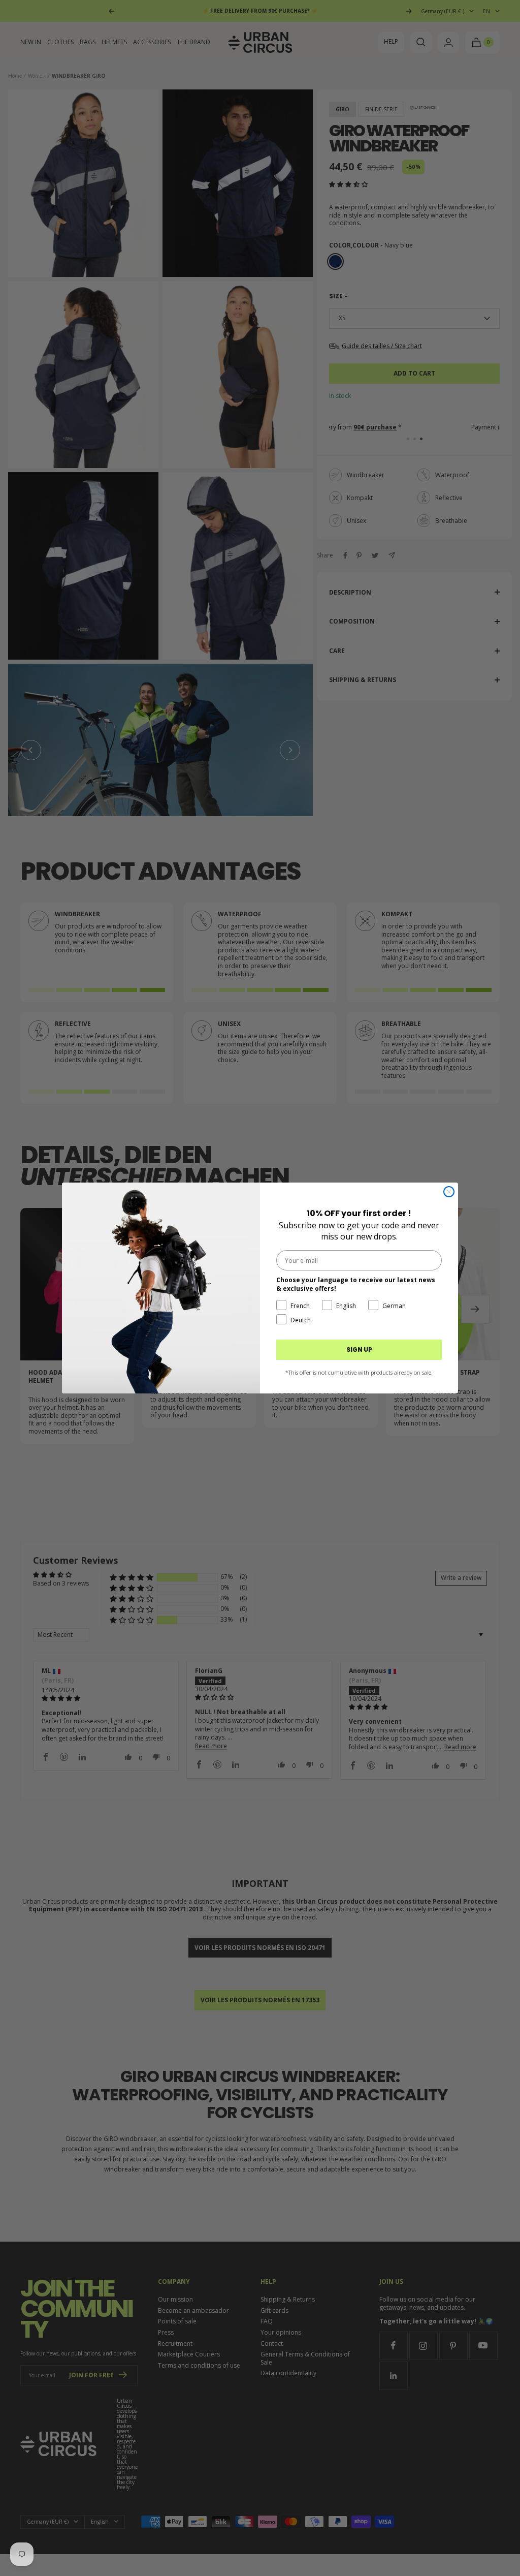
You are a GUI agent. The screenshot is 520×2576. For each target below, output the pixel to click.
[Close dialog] (449, 1192)
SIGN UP (359, 1349)
